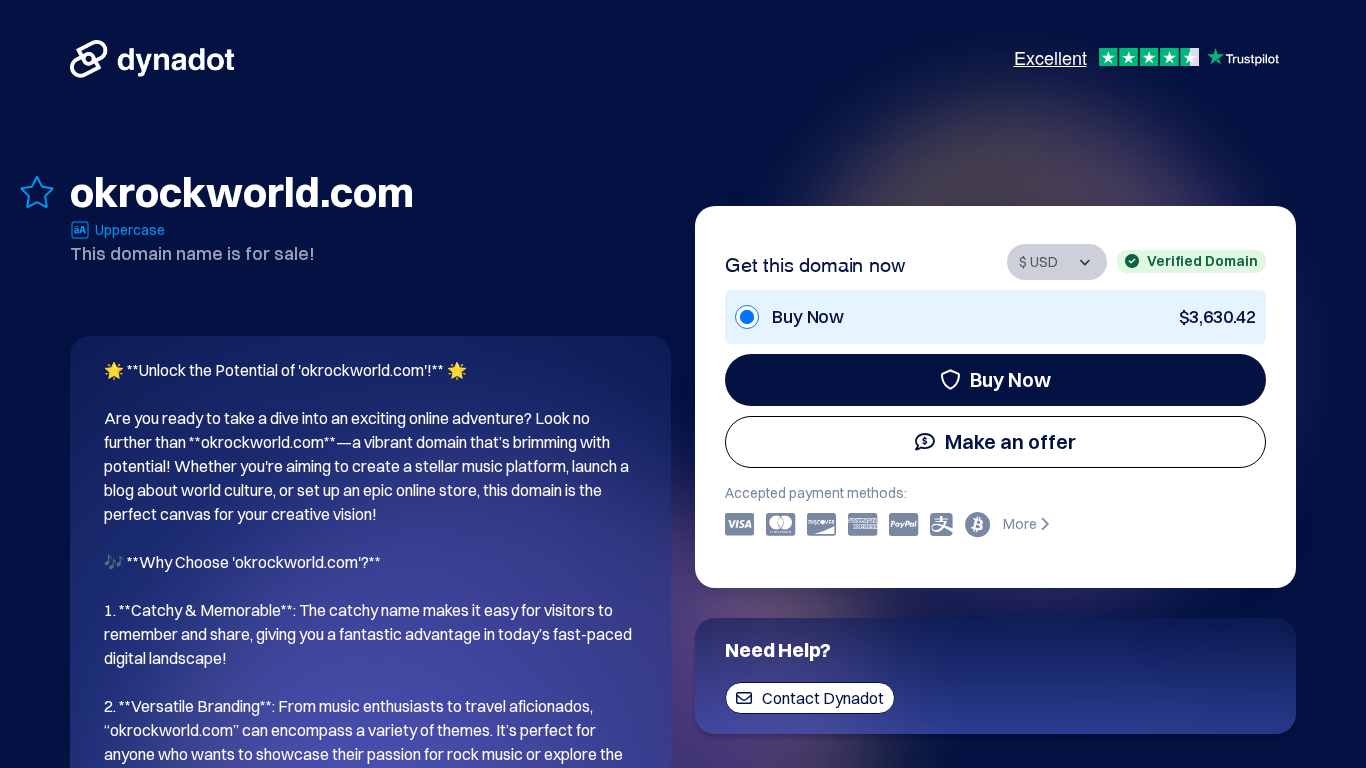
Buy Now (1010, 379)
